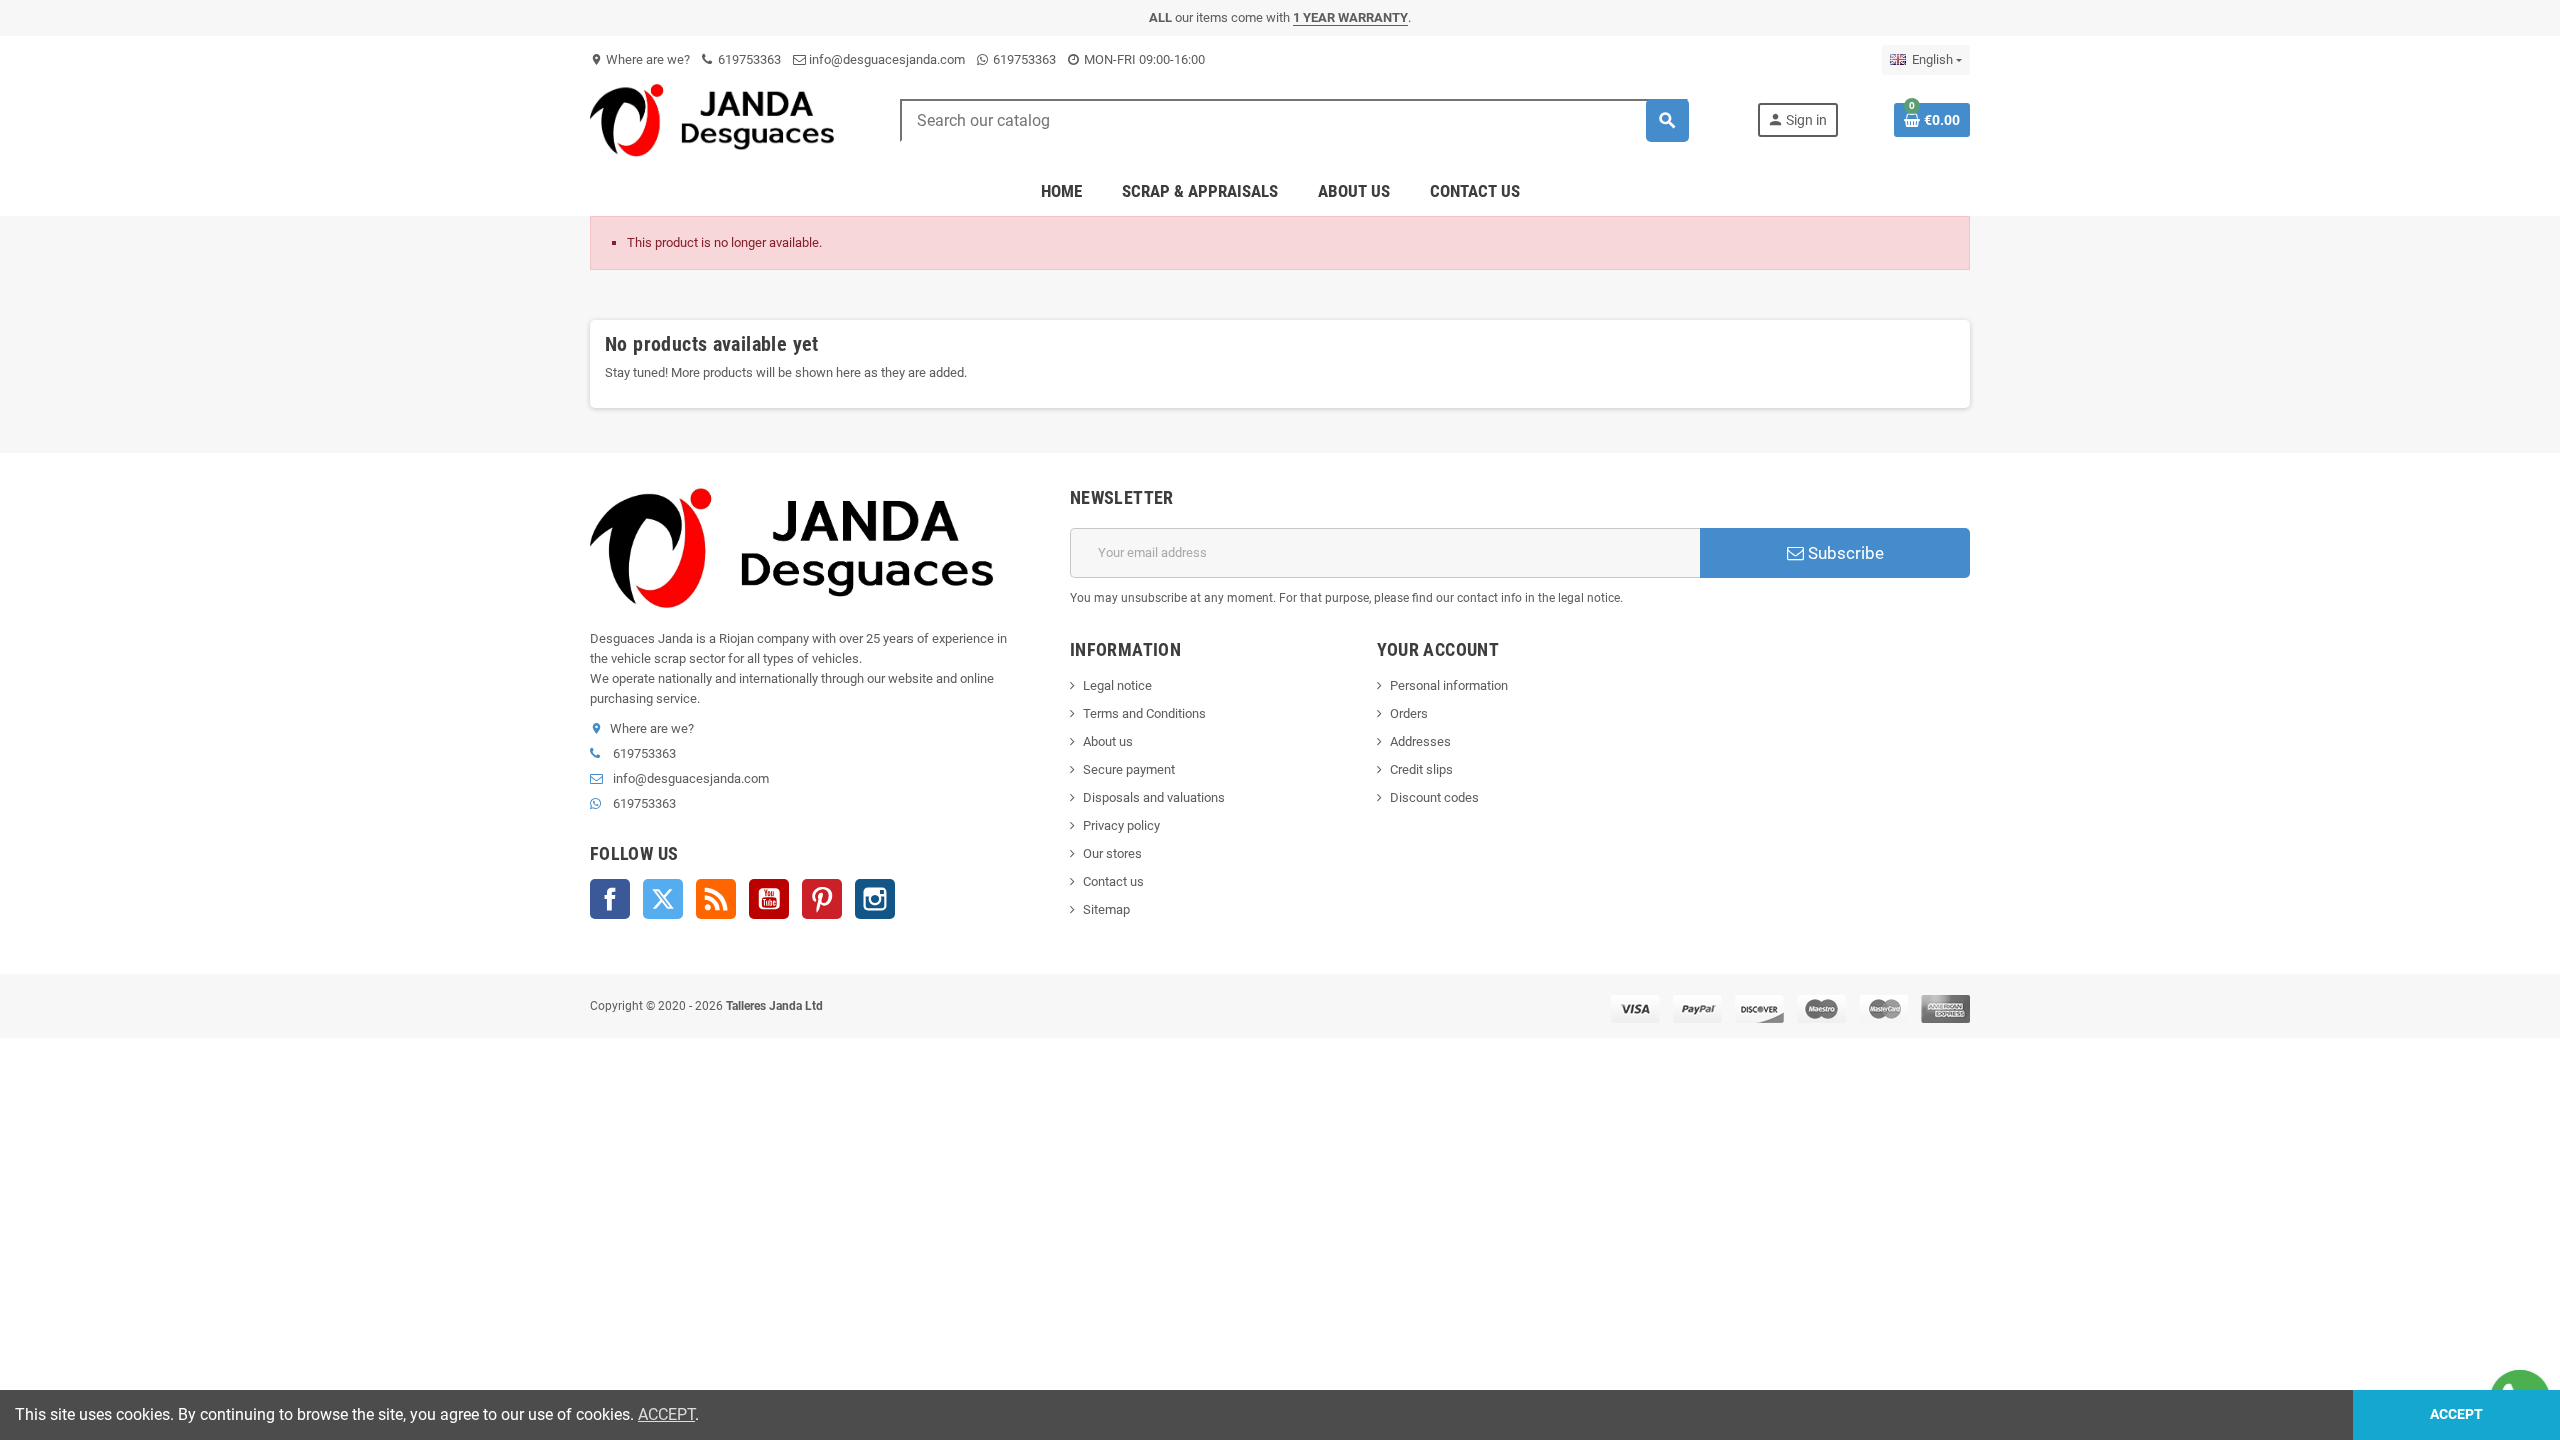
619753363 (748, 59)
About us (1108, 741)
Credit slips (1421, 769)
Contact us (1113, 881)
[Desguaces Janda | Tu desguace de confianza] (717, 119)
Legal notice (1117, 685)
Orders (1409, 713)
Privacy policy (1121, 825)
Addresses (1420, 741)
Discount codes (1434, 797)
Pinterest (822, 899)
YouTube (769, 899)
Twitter (663, 899)
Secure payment (1129, 769)
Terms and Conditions (1144, 713)
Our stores (1112, 853)
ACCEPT (666, 1414)
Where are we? (640, 59)
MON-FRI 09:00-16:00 (1143, 59)
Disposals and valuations (1154, 797)
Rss (716, 899)
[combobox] (1294, 120)
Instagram (875, 899)
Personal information (1449, 685)
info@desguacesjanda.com (885, 59)
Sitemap (1106, 909)
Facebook (610, 899)
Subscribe (1844, 553)
